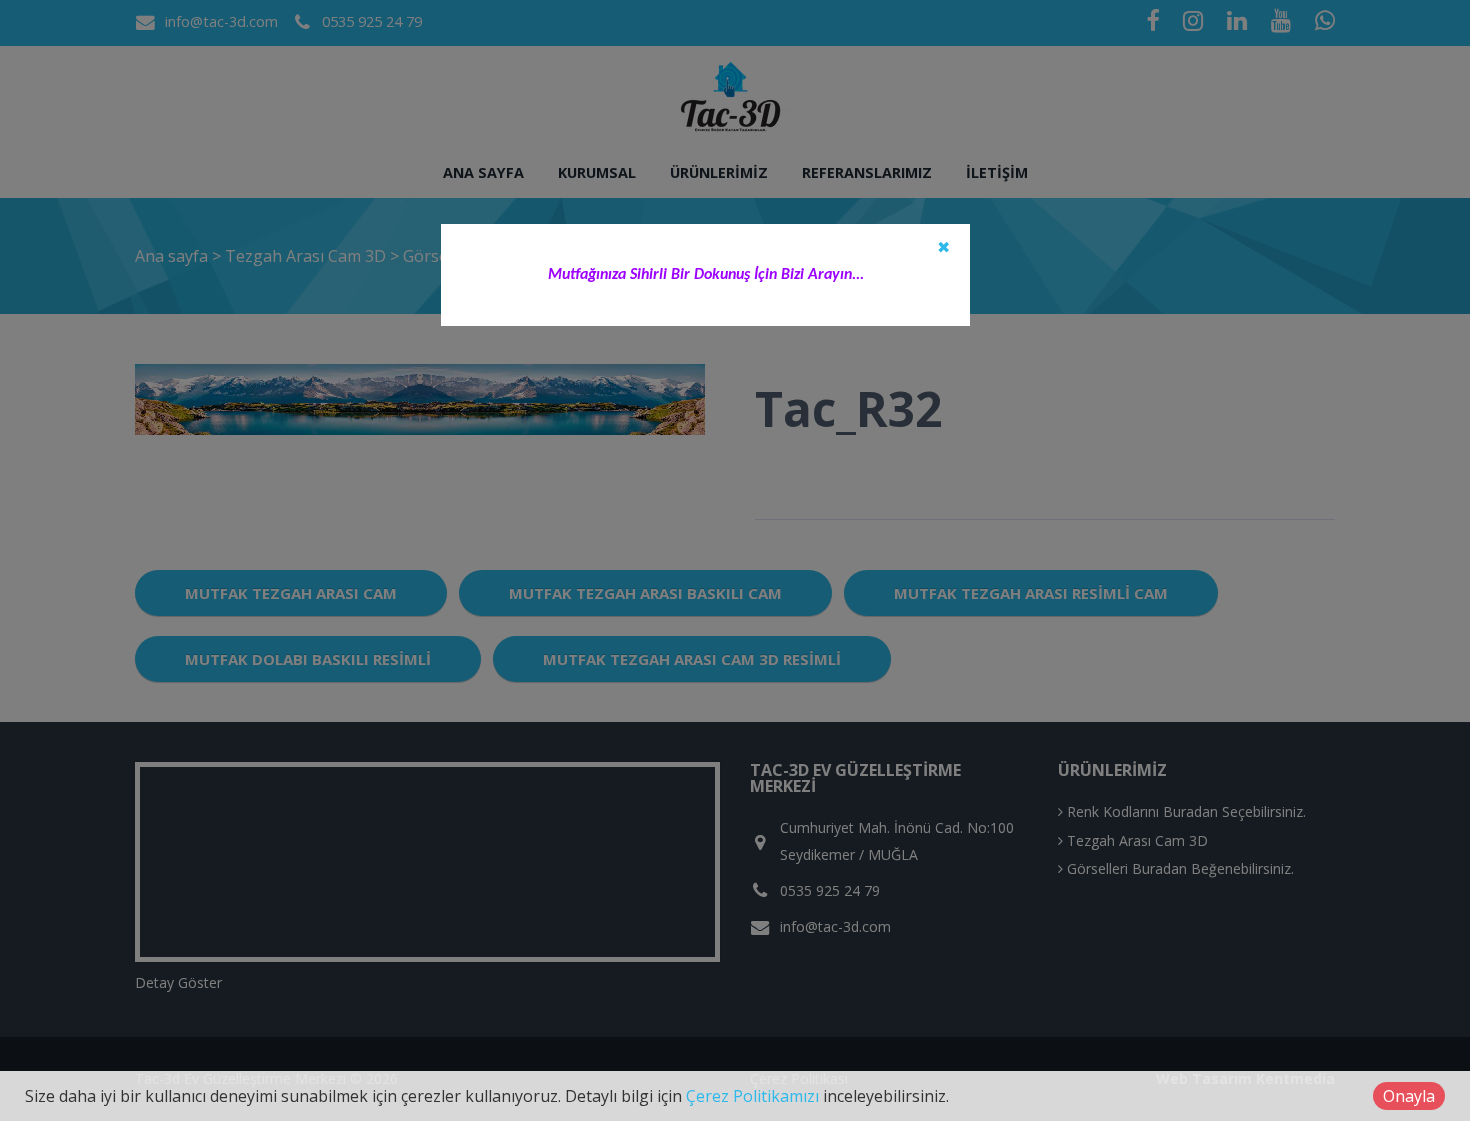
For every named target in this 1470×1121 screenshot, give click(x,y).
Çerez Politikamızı (752, 1096)
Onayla (1409, 1096)
